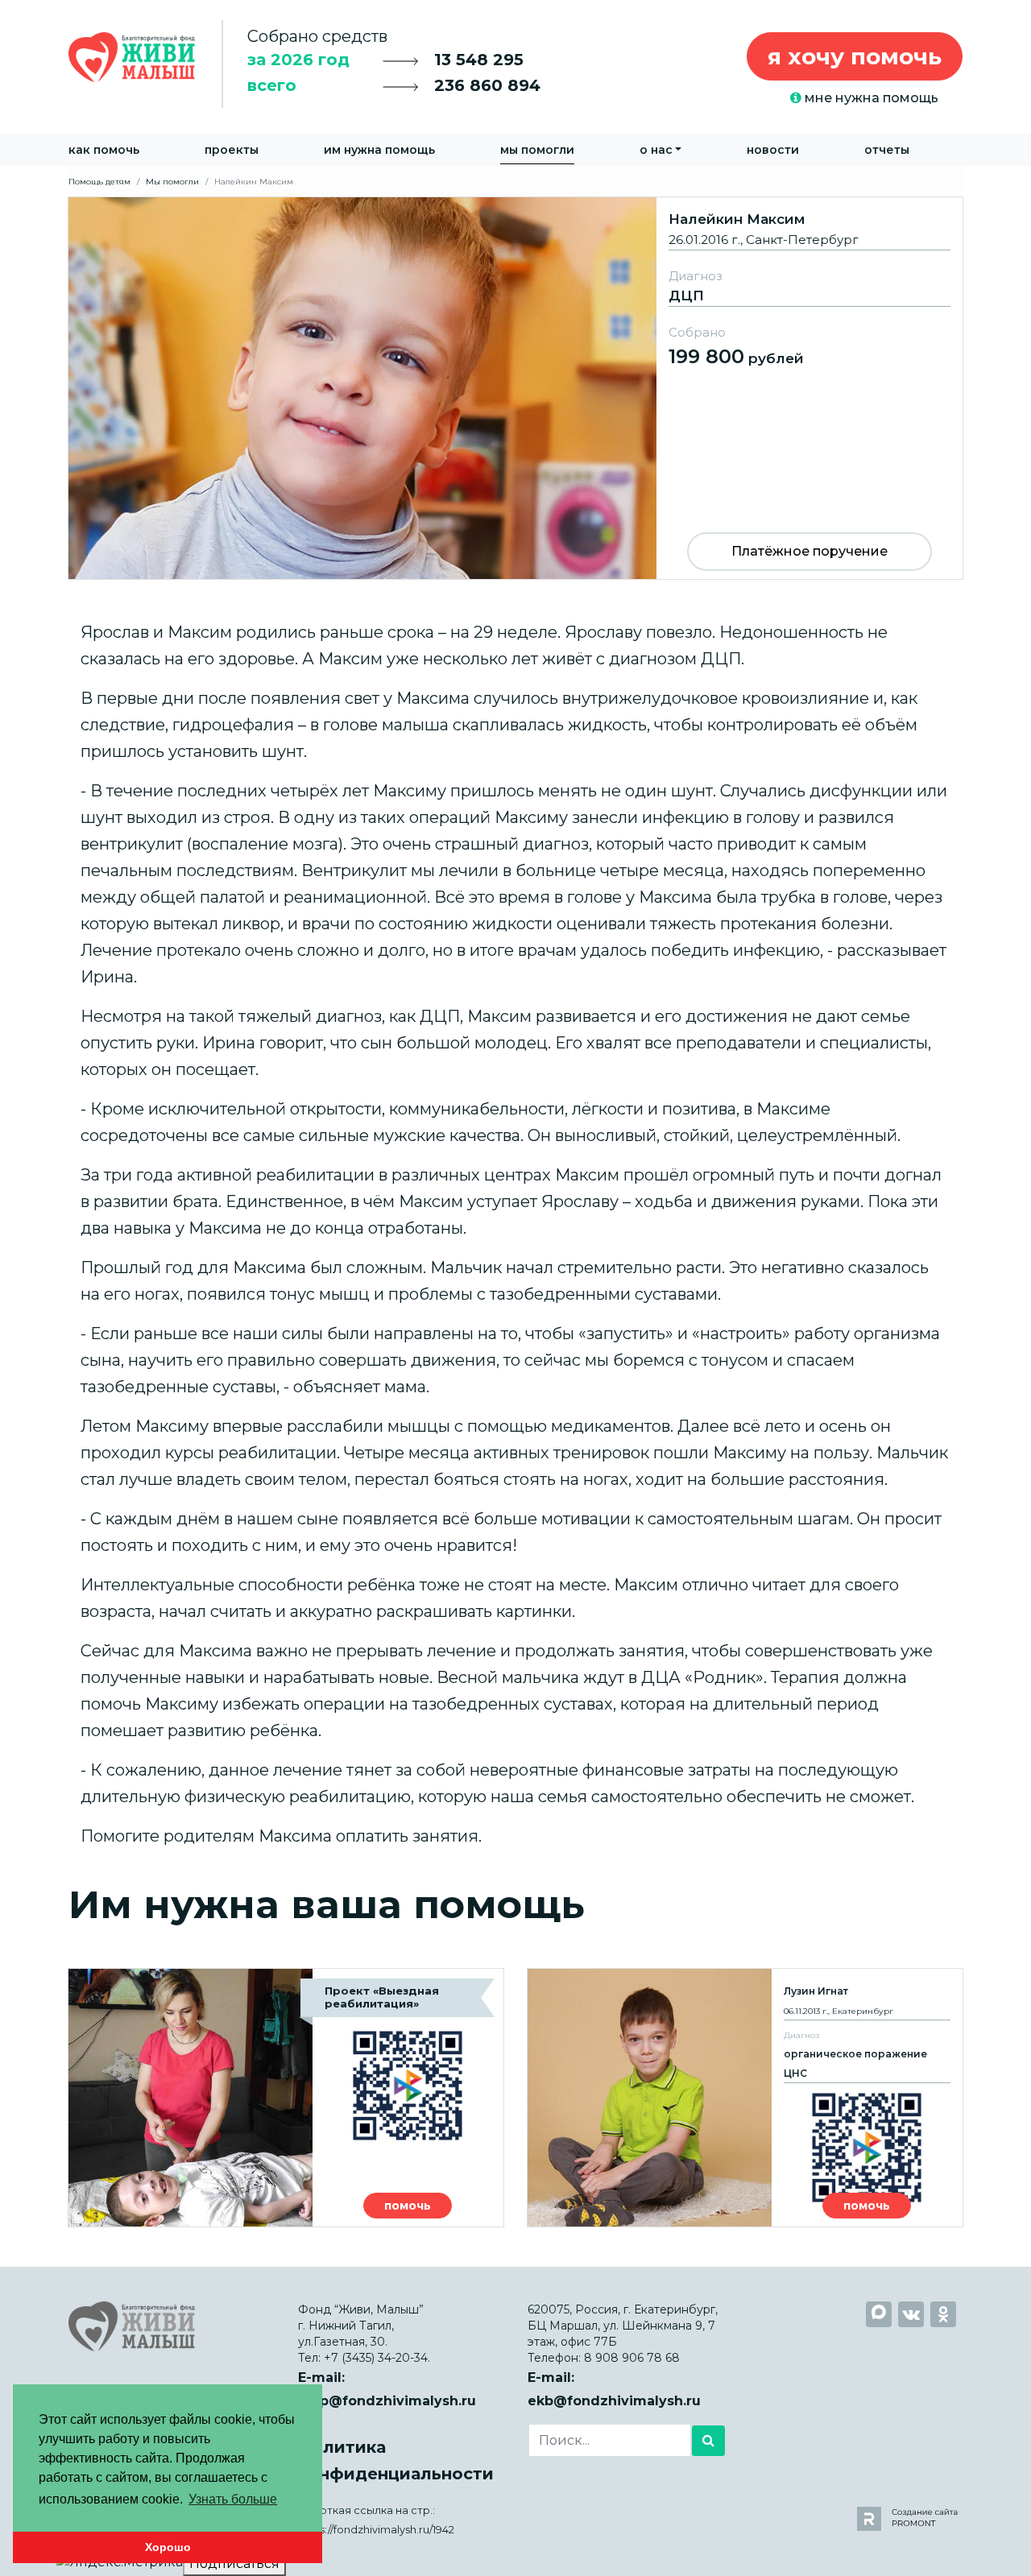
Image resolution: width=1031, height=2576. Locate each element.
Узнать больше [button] (233, 2499)
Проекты (232, 150)
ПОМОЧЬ (408, 2206)
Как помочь (104, 150)
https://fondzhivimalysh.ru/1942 (376, 2530)
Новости (773, 150)
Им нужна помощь (379, 150)
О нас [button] (656, 150)
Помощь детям (99, 182)
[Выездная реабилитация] (286, 2098)
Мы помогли (537, 150)
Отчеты (887, 150)
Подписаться (234, 2564)
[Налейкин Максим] (515, 387)
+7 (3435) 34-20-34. (377, 2358)
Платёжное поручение (809, 551)
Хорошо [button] (168, 2547)
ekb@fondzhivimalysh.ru (614, 2401)
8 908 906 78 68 (632, 2358)
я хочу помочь (855, 56)
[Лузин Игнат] (745, 2098)
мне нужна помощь (870, 98)
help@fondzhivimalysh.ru (387, 2401)
